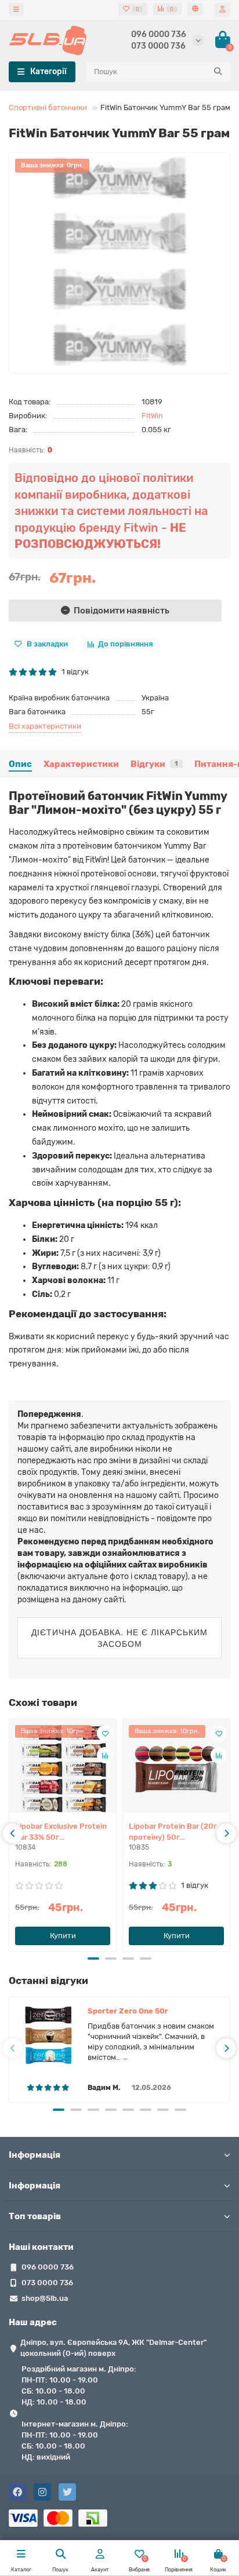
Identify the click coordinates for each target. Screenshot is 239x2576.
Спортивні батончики (48, 107)
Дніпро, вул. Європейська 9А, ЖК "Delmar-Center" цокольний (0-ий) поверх (113, 2348)
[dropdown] (16, 10)
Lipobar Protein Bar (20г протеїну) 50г (173, 1832)
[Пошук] (218, 72)
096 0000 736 (159, 34)
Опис (20, 764)
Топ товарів (35, 2216)
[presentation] (13, 1833)
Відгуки (154, 764)
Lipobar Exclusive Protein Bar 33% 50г (61, 1832)
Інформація (35, 2155)
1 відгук (73, 672)
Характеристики (81, 764)
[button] (93, 1959)
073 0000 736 (158, 46)
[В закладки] (105, 1733)
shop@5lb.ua (45, 2298)
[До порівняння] (105, 1755)
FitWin (152, 416)
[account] (222, 10)
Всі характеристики (45, 726)
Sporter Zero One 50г (128, 2011)
